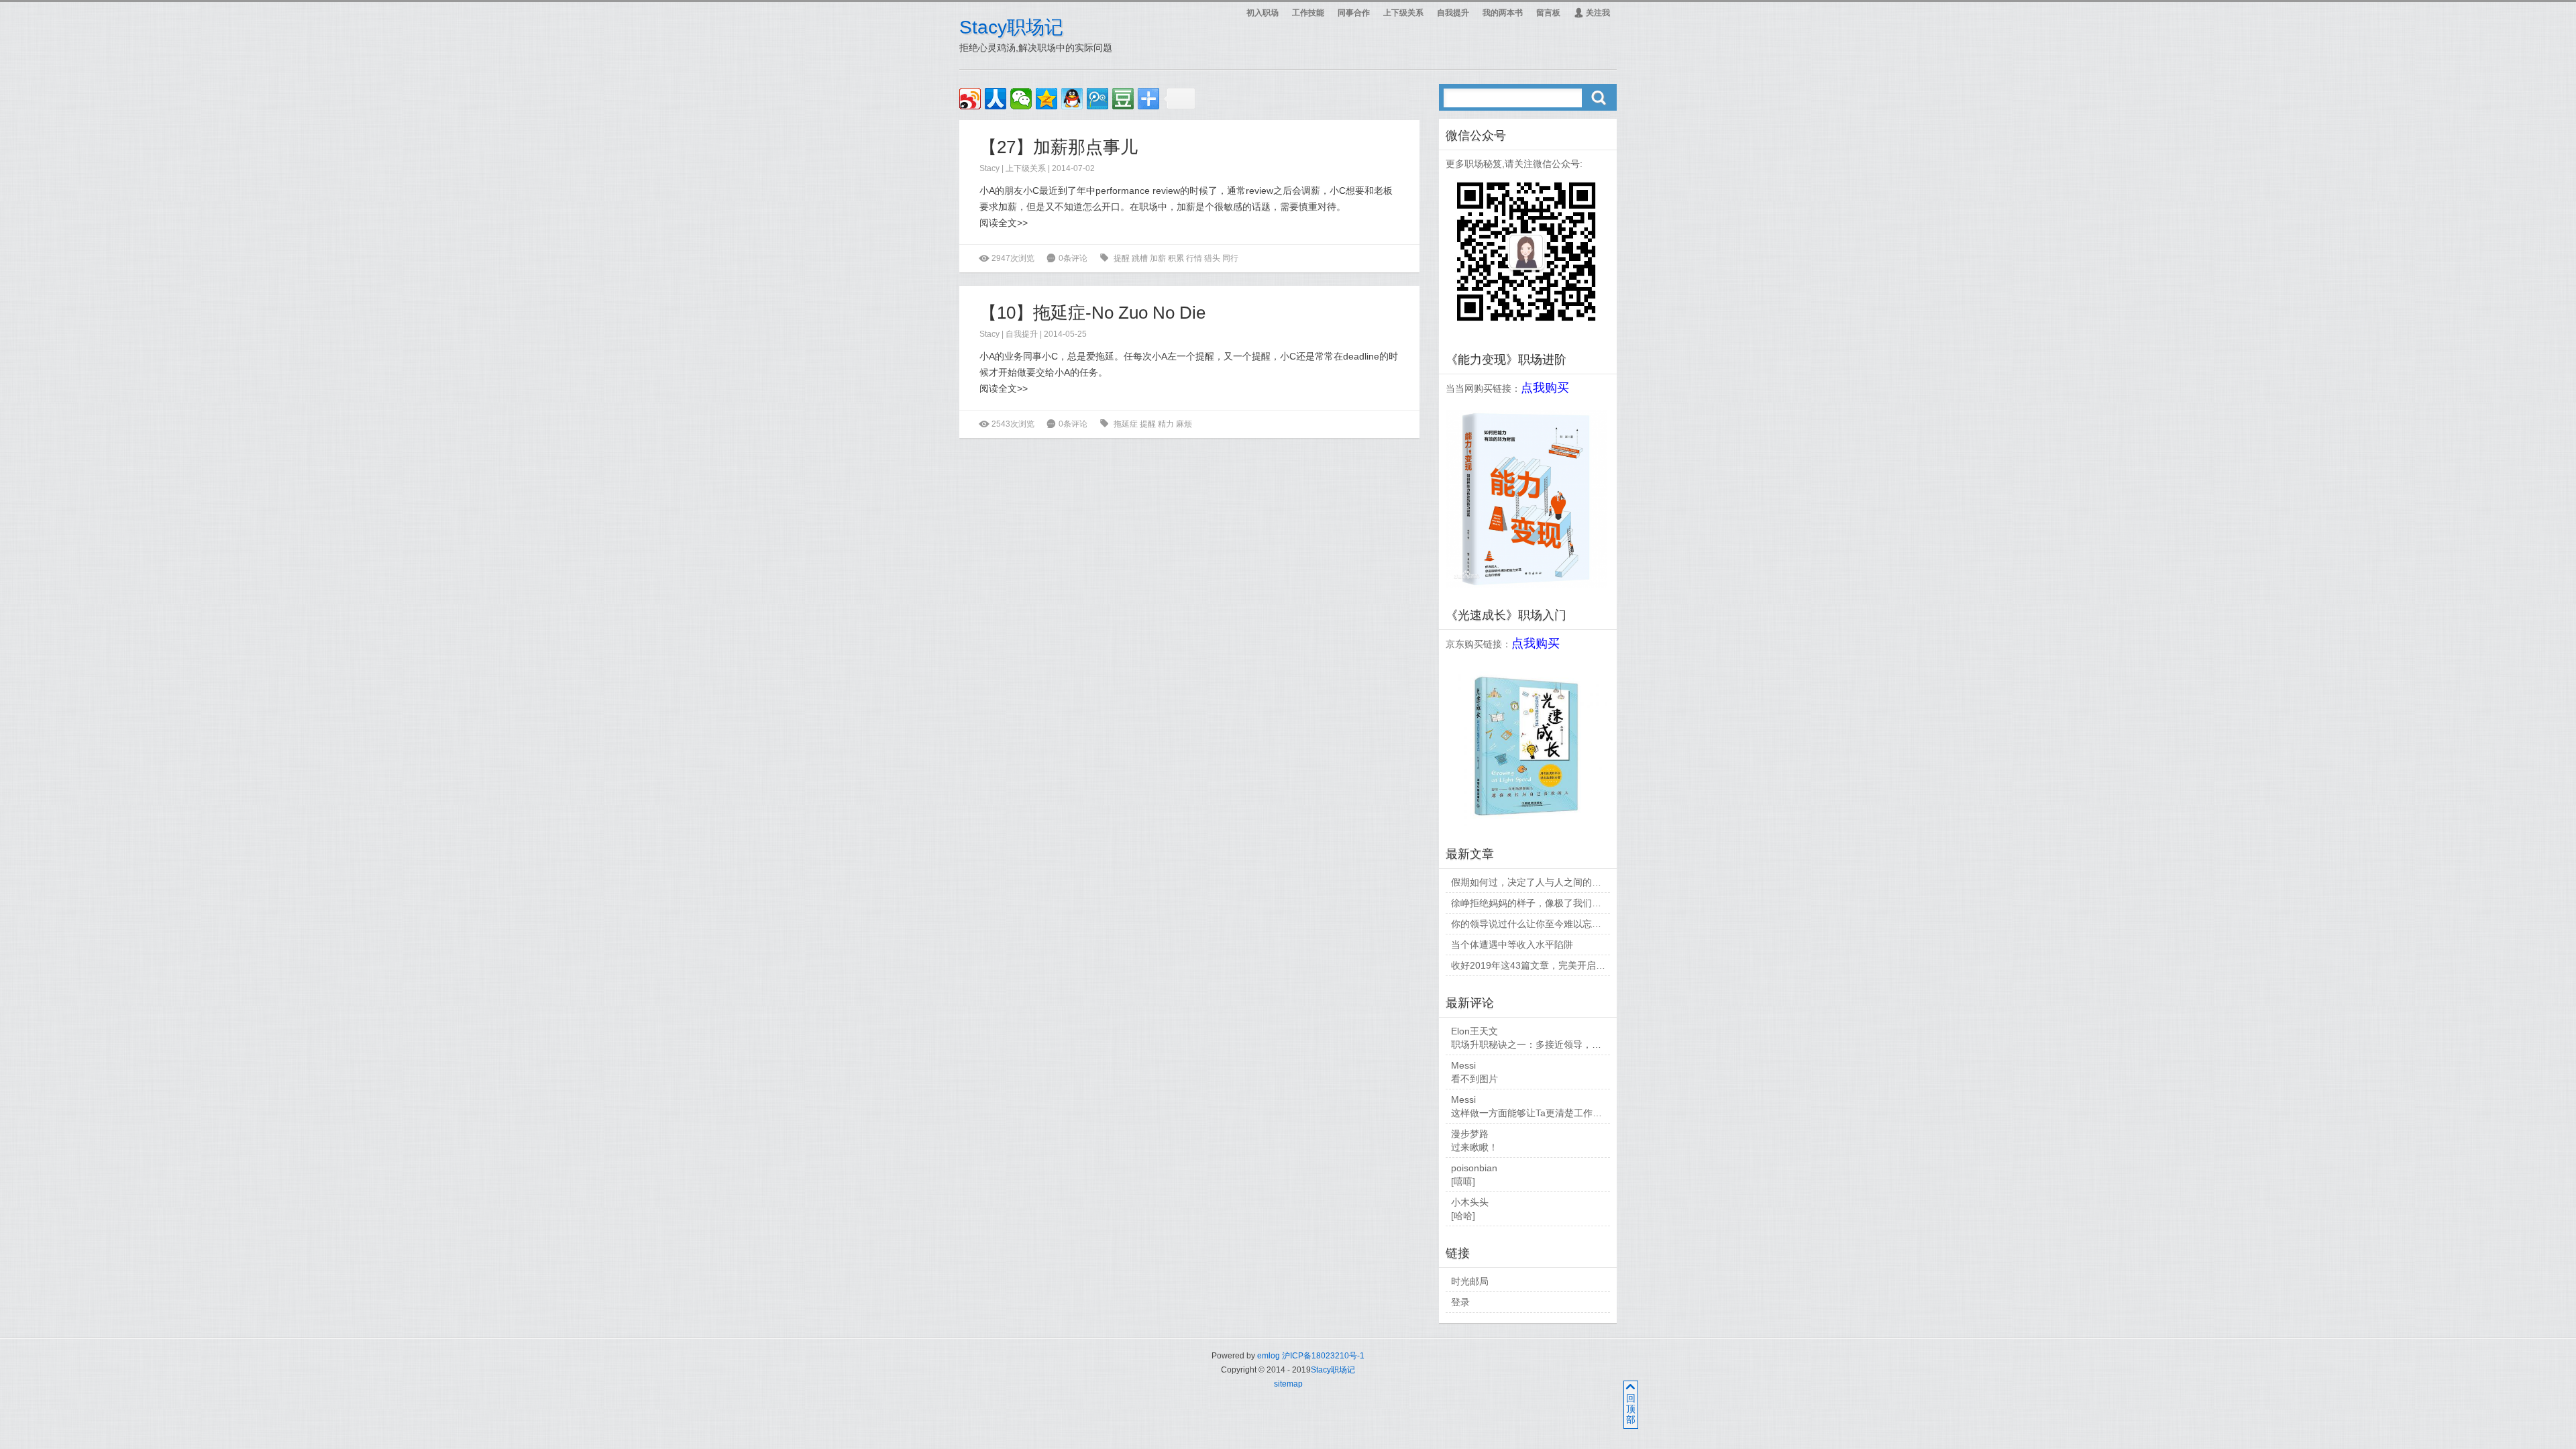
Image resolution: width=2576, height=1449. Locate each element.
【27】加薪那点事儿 (1059, 147)
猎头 (1212, 258)
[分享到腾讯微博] (1097, 99)
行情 (1194, 258)
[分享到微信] (1021, 99)
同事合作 (1354, 13)
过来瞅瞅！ (1474, 1147)
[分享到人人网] (996, 99)
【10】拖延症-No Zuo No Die (1092, 313)
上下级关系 (1403, 13)
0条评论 (1073, 258)
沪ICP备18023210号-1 (1323, 1356)
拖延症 (1126, 424)
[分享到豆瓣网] (1123, 99)
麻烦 (1184, 424)
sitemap (1288, 1384)
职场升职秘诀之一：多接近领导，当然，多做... (1549, 1044)
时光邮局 (1470, 1281)
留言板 (1548, 13)
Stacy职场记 (1011, 27)
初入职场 (1263, 13)
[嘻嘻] (1463, 1181)
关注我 (1592, 13)
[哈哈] (1463, 1216)
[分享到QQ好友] (1072, 99)
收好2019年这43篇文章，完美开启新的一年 (1542, 965)
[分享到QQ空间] (1046, 99)
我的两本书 (1503, 13)
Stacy (989, 168)
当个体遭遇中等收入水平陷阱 (1512, 945)
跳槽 (1140, 258)
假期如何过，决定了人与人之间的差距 (1531, 882)
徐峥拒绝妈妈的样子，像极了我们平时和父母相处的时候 (1568, 903)
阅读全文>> (1004, 223)
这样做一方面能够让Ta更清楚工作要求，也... (1545, 1113)
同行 (1230, 258)
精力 (1166, 424)
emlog (1269, 1356)
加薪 (1158, 258)
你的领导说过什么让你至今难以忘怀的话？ (1540, 924)
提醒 (1122, 258)
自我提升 (1453, 13)
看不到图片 (1474, 1079)
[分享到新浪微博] (970, 99)
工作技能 (1308, 13)
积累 (1176, 258)
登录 (1460, 1302)
